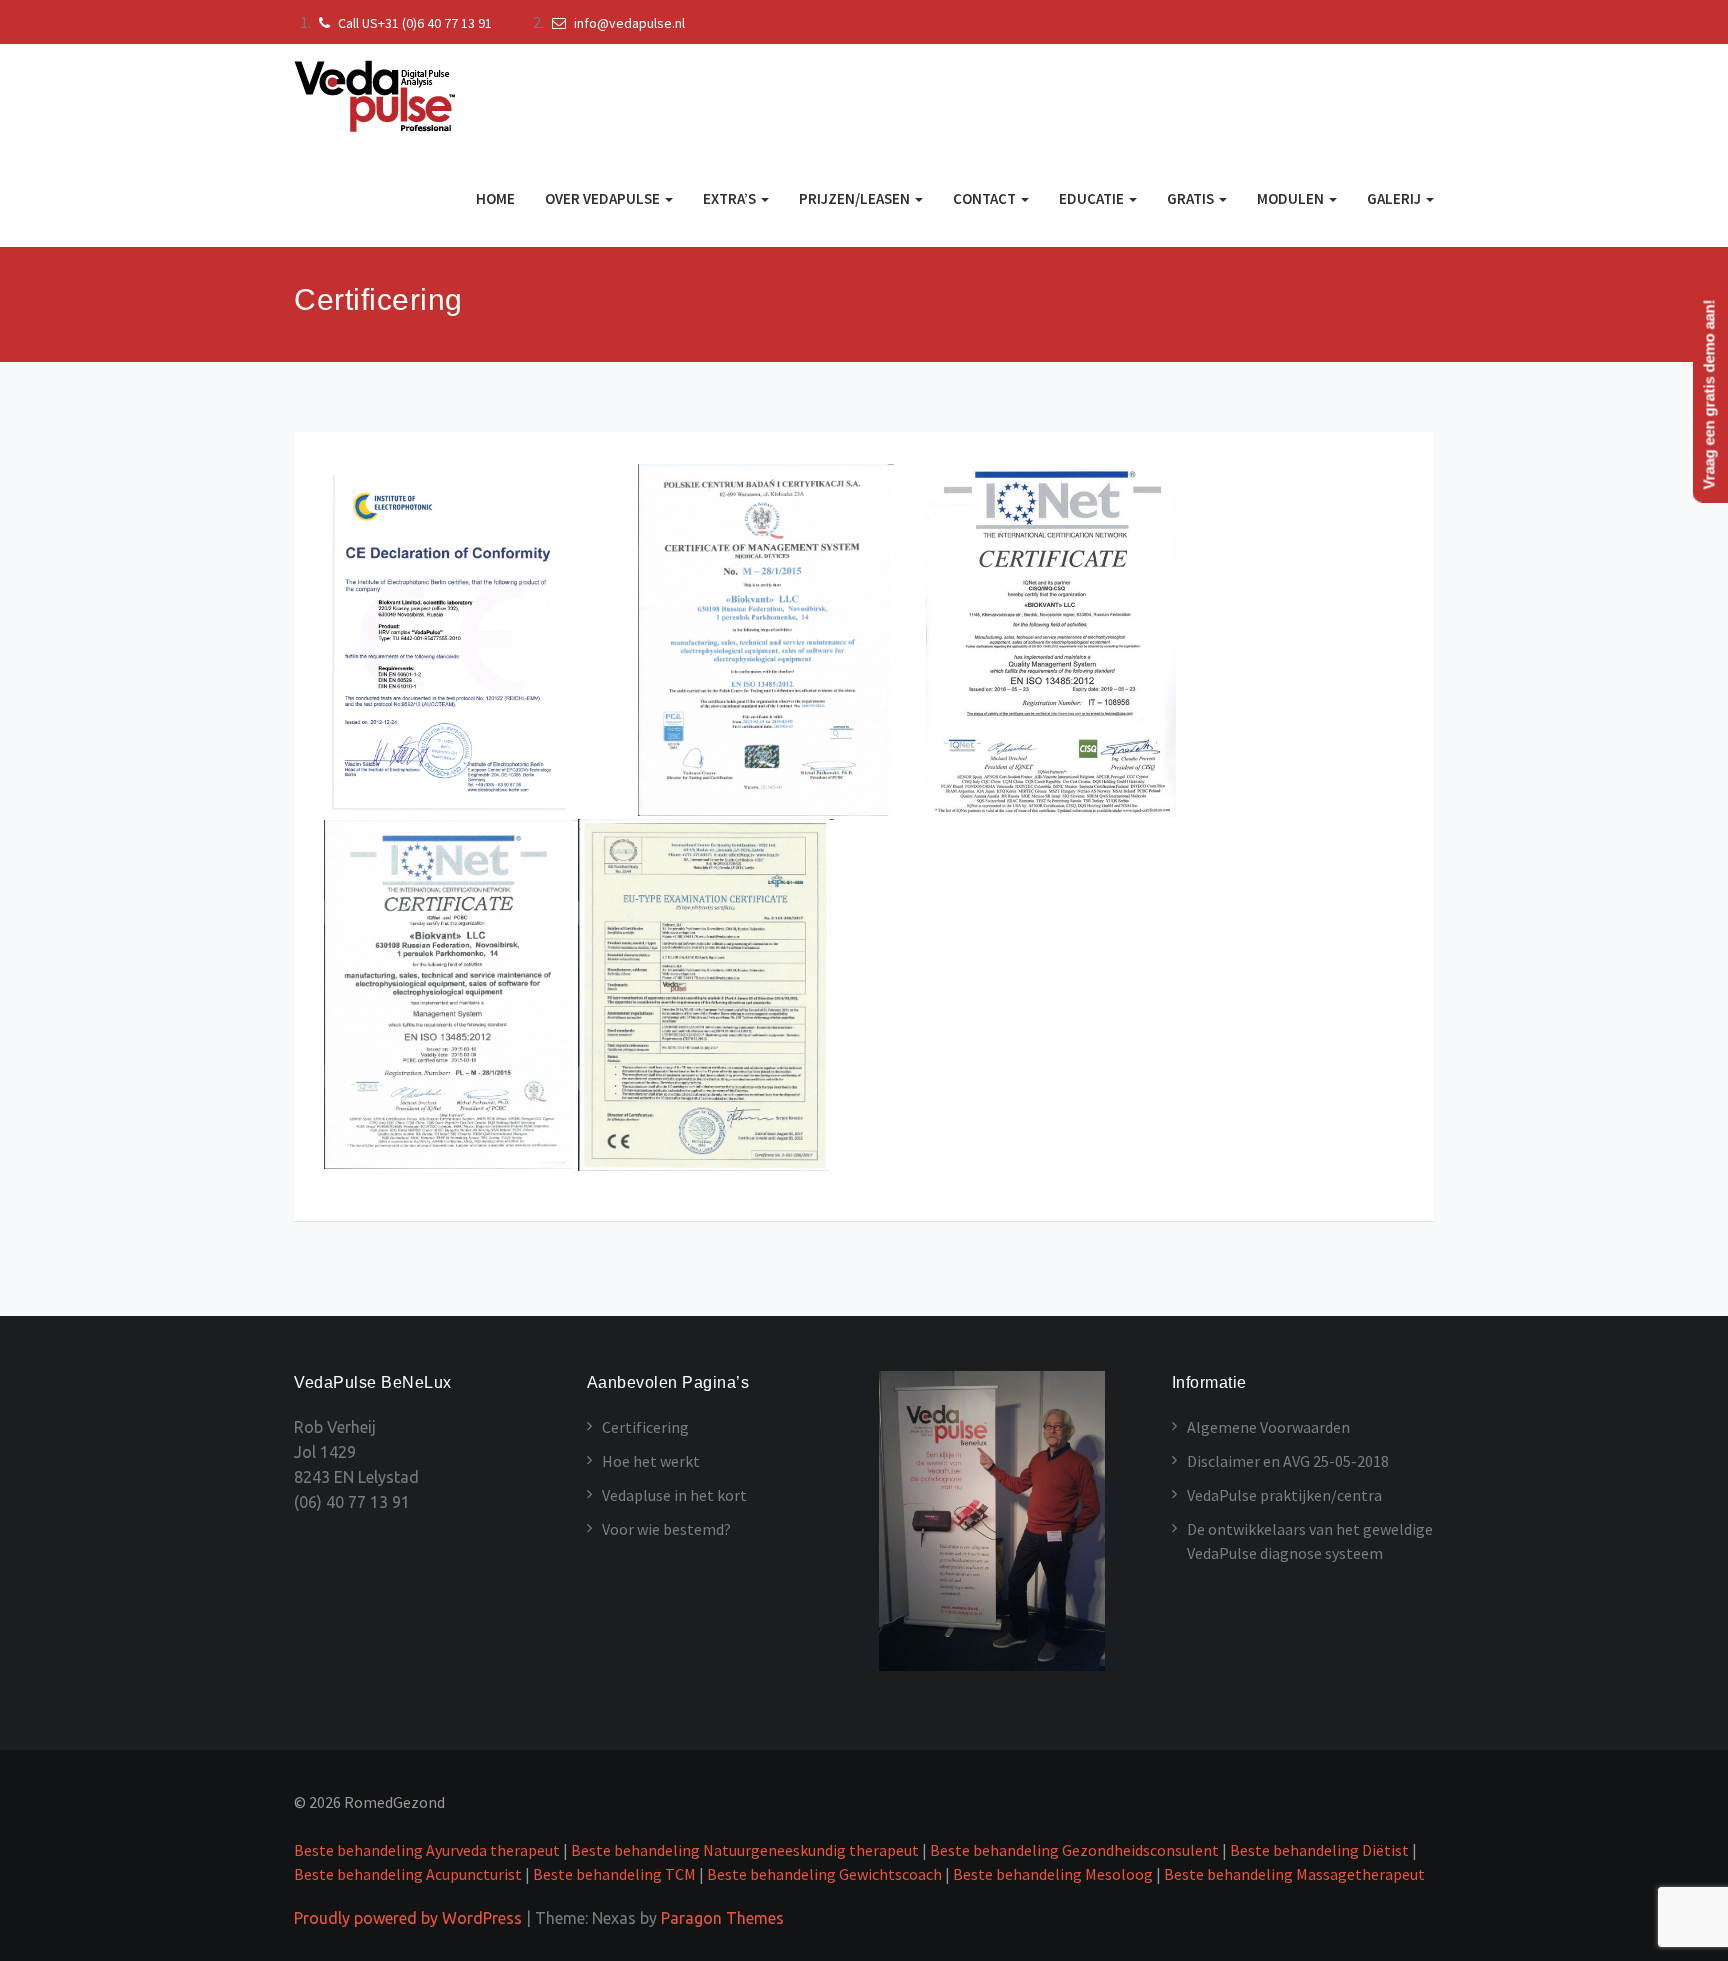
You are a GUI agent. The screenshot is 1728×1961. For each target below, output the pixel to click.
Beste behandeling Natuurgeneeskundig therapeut (746, 1850)
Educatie (1093, 198)
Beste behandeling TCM (614, 1874)
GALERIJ (1395, 198)
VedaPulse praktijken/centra (1284, 1495)
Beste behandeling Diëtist (1319, 1850)
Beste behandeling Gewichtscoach (824, 1874)
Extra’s (731, 198)
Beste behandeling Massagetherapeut (1294, 1874)
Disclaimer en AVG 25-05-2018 (1288, 1461)
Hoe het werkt (651, 1461)
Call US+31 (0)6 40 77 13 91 (413, 23)
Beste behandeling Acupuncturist (408, 1874)
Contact (986, 198)
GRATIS (1192, 198)
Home (495, 198)
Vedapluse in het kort (674, 1495)
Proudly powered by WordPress (408, 1918)
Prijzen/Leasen (856, 198)
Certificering (645, 1427)
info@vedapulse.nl (628, 23)
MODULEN (1292, 198)
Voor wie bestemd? (666, 1529)
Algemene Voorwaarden (1268, 1427)
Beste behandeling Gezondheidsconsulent (1074, 1850)
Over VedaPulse (604, 198)
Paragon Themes (722, 1918)
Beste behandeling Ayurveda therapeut (427, 1850)
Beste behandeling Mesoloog (1053, 1874)
